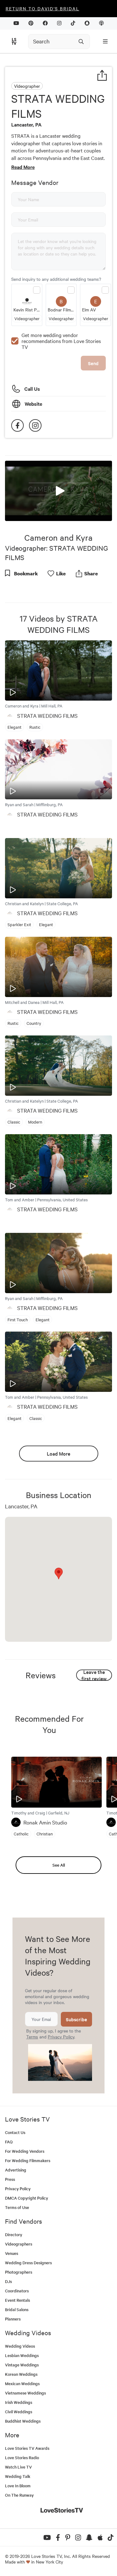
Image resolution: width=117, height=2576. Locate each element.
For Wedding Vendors (25, 2151)
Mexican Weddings (22, 2383)
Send (93, 363)
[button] (59, 490)
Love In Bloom (18, 2486)
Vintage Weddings (22, 2365)
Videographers (19, 2244)
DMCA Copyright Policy (27, 2198)
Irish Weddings (19, 2402)
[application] (58, 491)
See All (59, 1865)
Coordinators (17, 2291)
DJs (8, 2281)
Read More (23, 167)
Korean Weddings (21, 2374)
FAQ (9, 2142)
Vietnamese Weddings (25, 2393)
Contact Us (15, 2132)
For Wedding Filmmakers (28, 2160)
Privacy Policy (61, 2037)
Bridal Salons (17, 2309)
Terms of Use (17, 2207)
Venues (12, 2253)
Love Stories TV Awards (27, 2448)
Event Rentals (17, 2300)
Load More (58, 1453)
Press (10, 2179)
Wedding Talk (18, 2476)
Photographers (19, 2272)
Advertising (16, 2170)
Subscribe (76, 2019)
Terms (32, 2037)
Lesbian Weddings (22, 2355)
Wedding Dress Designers (28, 2263)
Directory (14, 2234)
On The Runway (19, 2495)
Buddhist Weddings (23, 2421)
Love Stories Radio (22, 2457)
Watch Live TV (18, 2467)
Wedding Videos (20, 2346)
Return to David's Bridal (42, 8)
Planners (13, 2319)
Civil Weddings (19, 2412)
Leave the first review (94, 1675)
